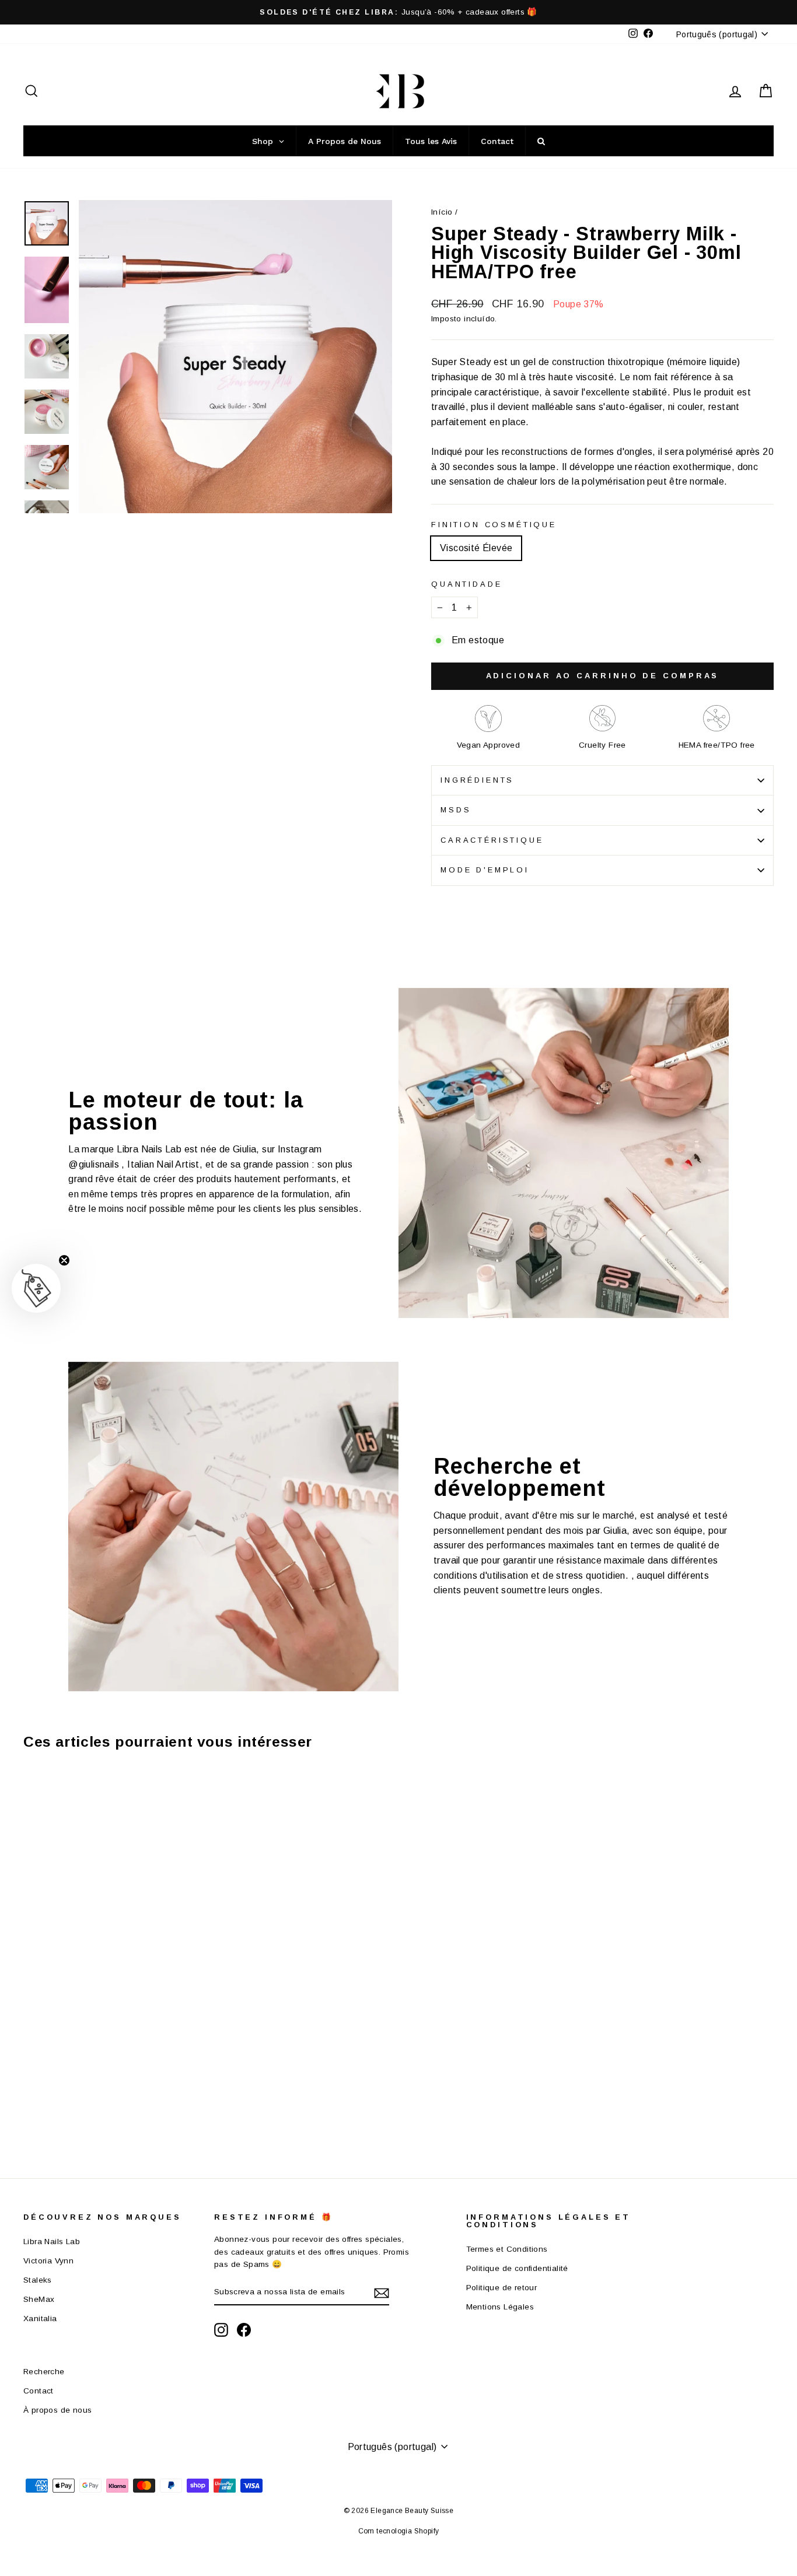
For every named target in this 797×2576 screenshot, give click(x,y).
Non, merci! (475, 1459)
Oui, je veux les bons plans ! (474, 1402)
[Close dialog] (611, 1175)
